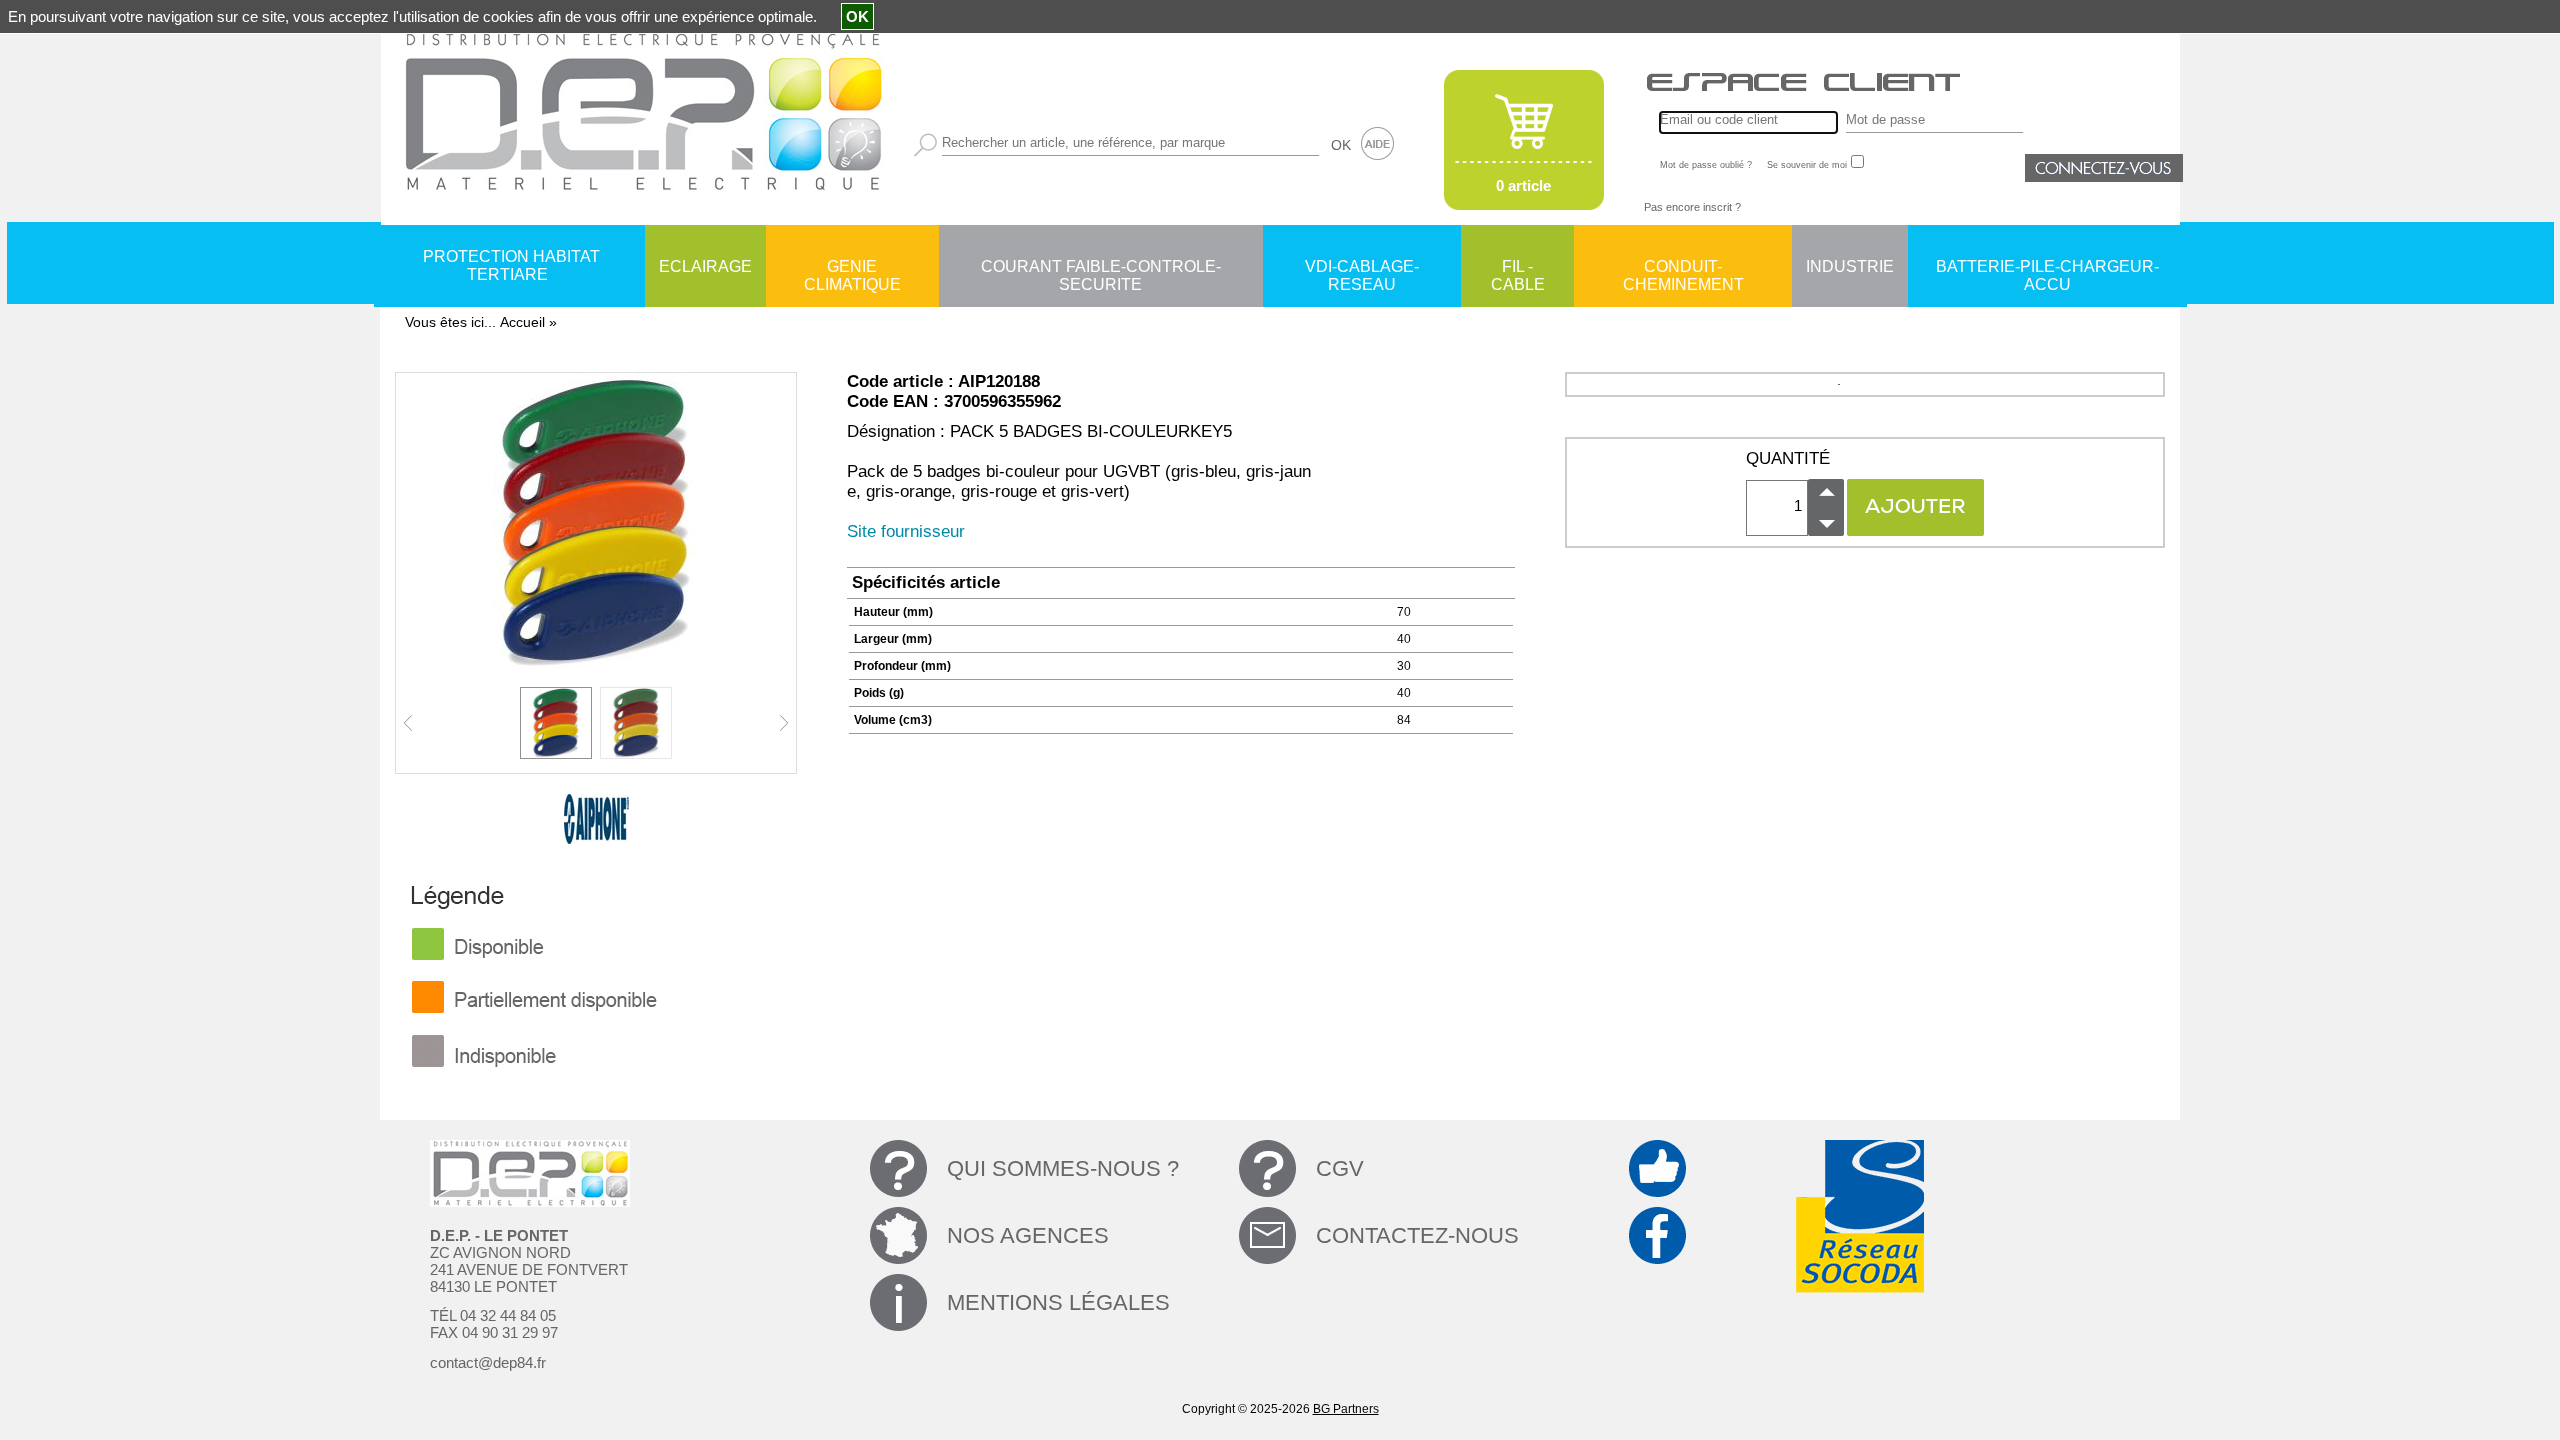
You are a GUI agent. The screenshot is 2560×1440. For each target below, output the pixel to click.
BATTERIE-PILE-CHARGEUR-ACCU (2047, 268)
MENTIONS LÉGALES (1058, 1302)
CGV (1340, 1168)
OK (1341, 145)
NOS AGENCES (1028, 1235)
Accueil (522, 322)
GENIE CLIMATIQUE (852, 268)
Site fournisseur (906, 531)
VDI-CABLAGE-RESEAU (1362, 268)
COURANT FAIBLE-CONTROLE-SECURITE (1101, 268)
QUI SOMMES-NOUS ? (1063, 1168)
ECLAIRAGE (705, 266)
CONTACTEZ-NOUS (1417, 1235)
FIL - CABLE (1518, 268)
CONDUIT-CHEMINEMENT (1683, 268)
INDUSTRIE (1850, 266)
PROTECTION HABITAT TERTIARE (511, 265)
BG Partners (1346, 1409)
